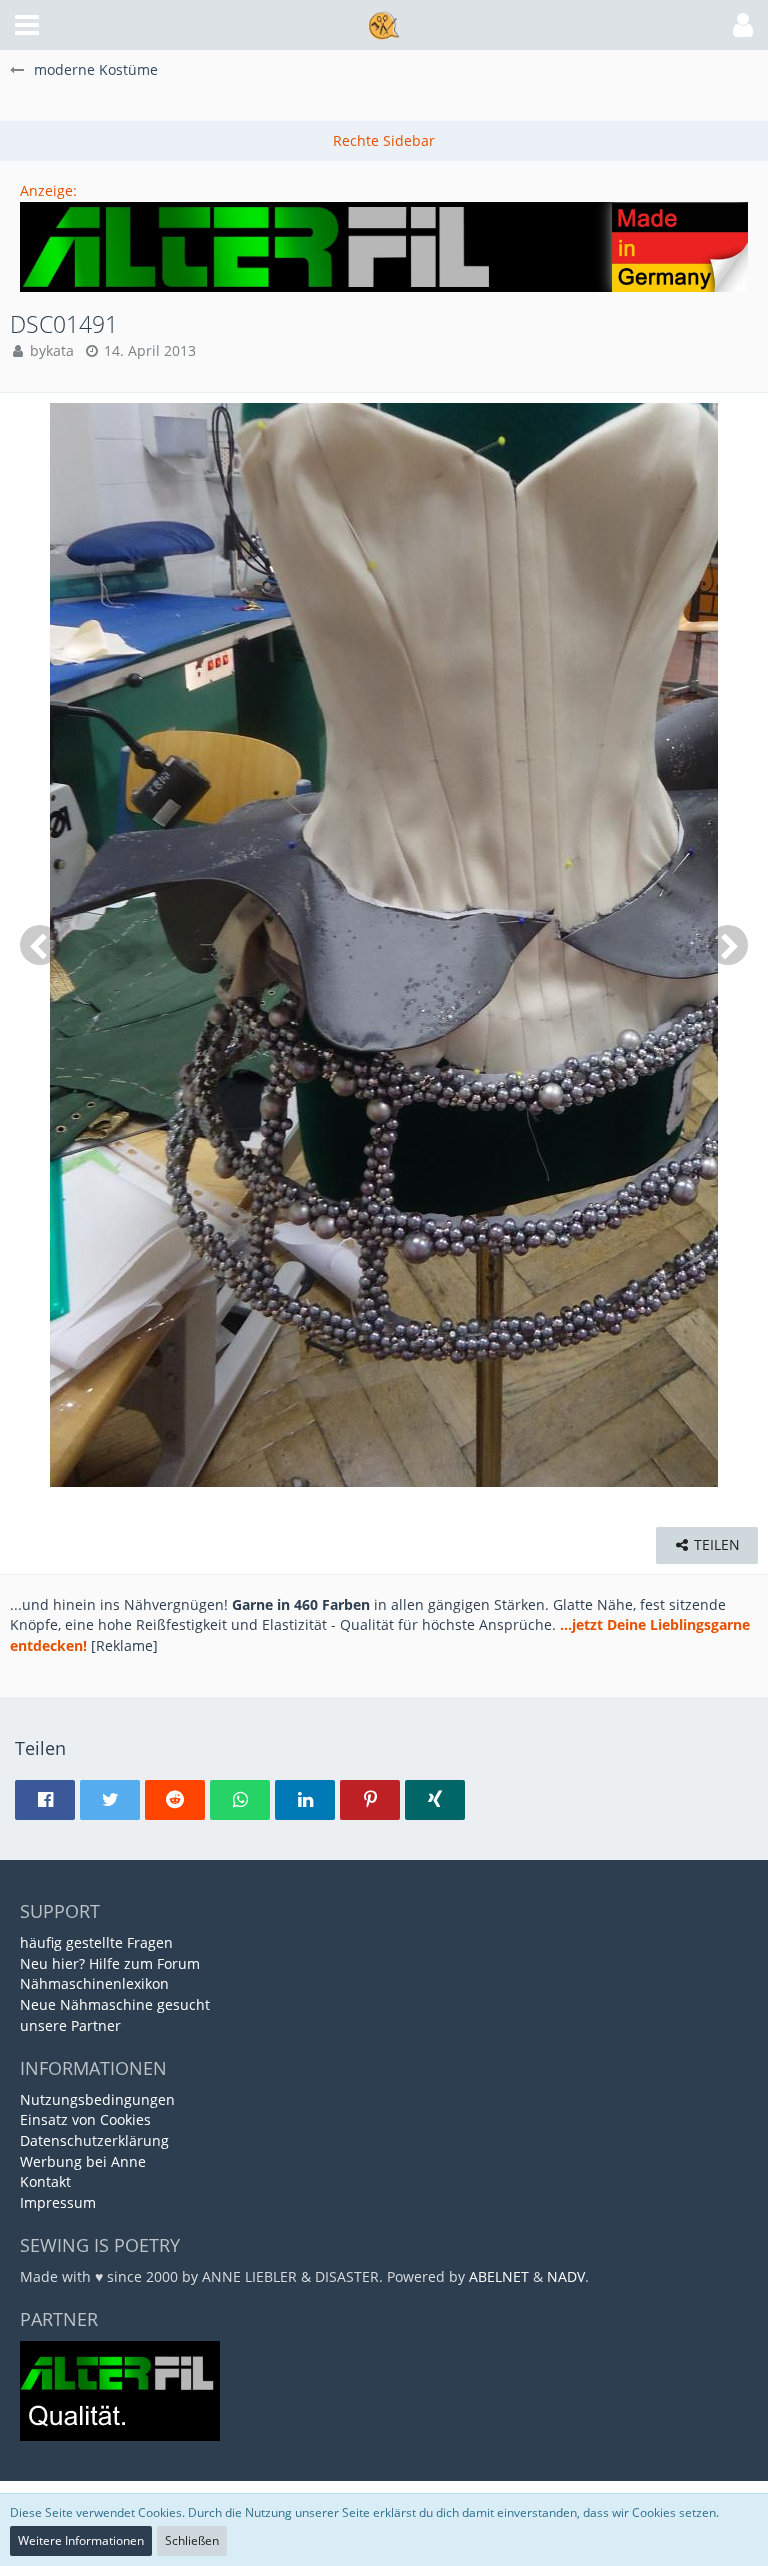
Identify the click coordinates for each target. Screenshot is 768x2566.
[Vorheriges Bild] (40, 945)
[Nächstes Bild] (728, 945)
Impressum (58, 2202)
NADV (566, 2276)
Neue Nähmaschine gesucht (115, 2004)
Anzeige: (48, 190)
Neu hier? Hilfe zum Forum (110, 1963)
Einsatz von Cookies (85, 2119)
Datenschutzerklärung (94, 2140)
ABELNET (499, 2276)
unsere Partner (70, 2025)
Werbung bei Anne (83, 2161)
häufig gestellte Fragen (96, 1942)
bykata (52, 350)
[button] (27, 25)
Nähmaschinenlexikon (94, 1983)
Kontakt (45, 2181)
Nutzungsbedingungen (97, 2099)
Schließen (192, 2540)
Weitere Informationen (81, 2540)
